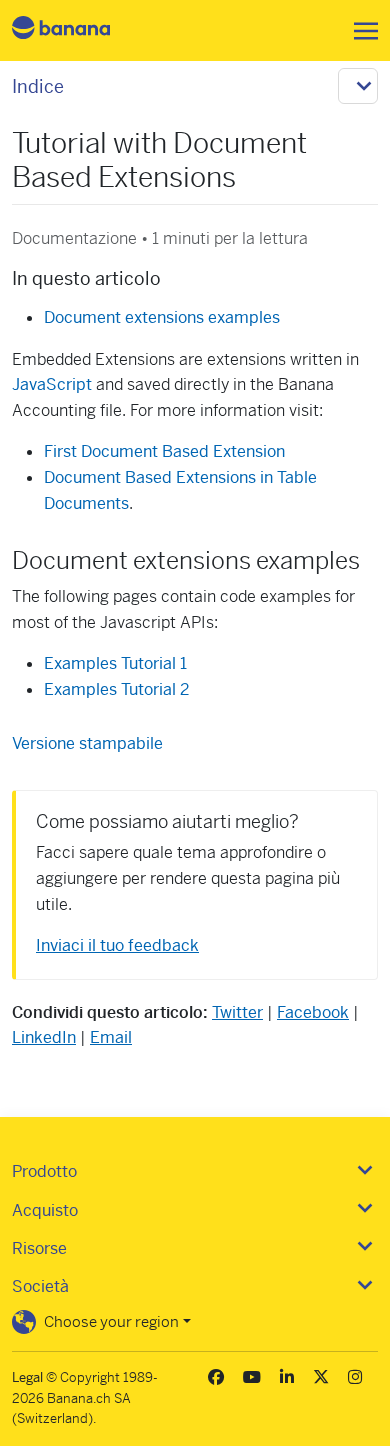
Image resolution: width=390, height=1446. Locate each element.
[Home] (78, 30)
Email (111, 1037)
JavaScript (52, 384)
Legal (27, 1377)
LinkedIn (44, 1037)
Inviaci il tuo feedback (117, 945)
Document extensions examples (162, 317)
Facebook (313, 1012)
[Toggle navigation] (360, 31)
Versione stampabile (87, 743)
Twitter (237, 1012)
